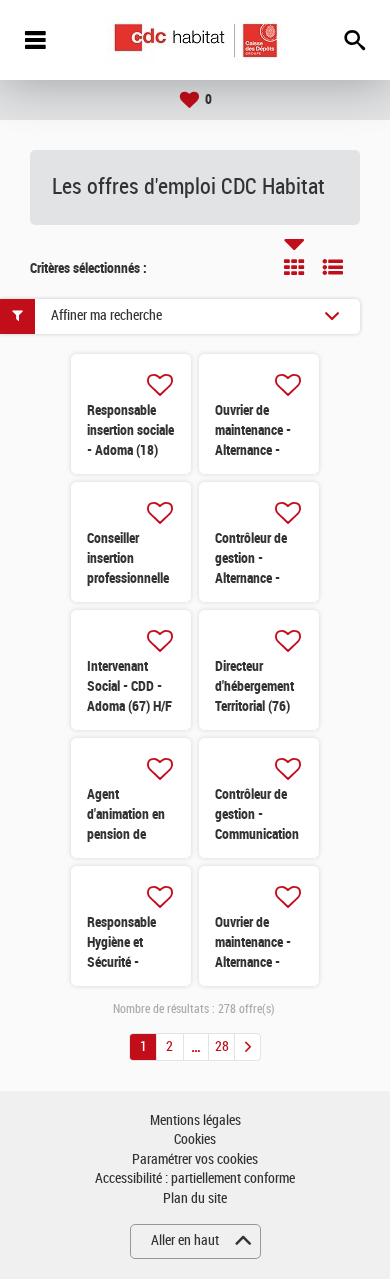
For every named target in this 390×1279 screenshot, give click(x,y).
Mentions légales (195, 1120)
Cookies (195, 1139)
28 (222, 1046)
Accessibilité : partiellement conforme (195, 1178)
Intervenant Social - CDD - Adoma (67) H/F (129, 686)
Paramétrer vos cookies (195, 1159)
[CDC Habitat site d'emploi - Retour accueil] (195, 40)
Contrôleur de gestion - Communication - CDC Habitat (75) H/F (257, 834)
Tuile (294, 267)
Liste (333, 267)
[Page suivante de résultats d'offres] (247, 1047)
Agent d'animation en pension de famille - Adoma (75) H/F (129, 834)
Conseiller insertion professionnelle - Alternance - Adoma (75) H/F (129, 578)
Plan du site (195, 1198)
